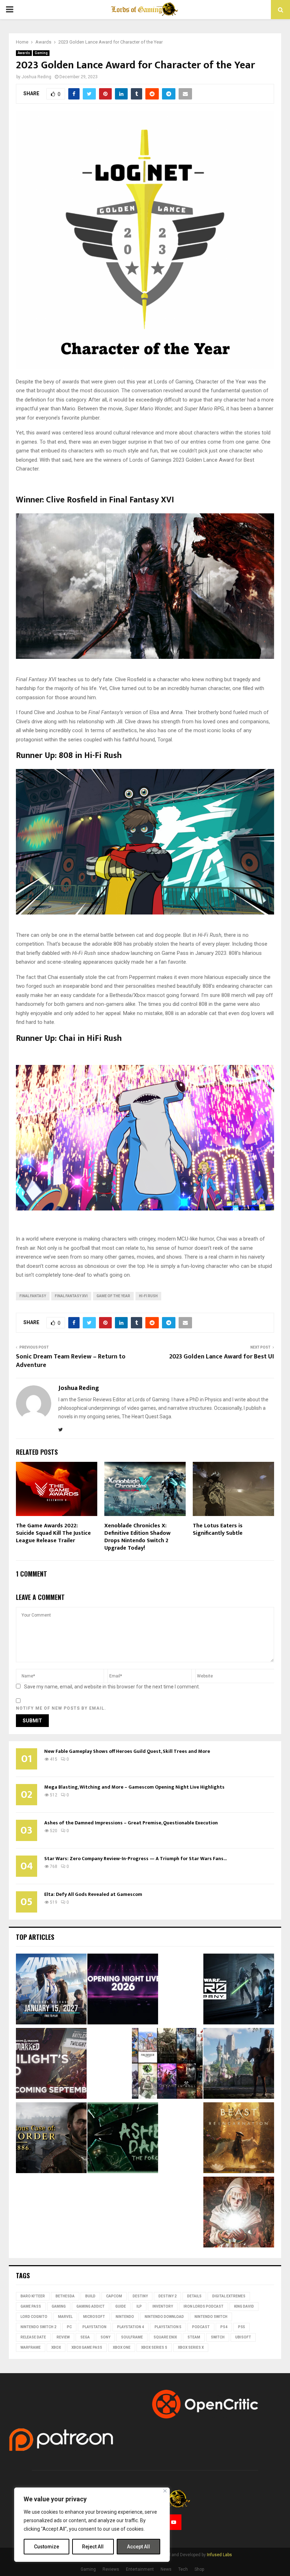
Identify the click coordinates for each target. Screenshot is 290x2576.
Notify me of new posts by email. (61, 1708)
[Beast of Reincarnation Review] (239, 2139)
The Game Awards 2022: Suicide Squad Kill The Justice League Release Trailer (53, 1533)
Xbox (56, 2347)
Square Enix (165, 2337)
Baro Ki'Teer (33, 2296)
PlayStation (94, 2327)
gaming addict (91, 2306)
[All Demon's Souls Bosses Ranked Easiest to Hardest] (239, 2213)
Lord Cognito (34, 2317)
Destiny (140, 2296)
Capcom (114, 2296)
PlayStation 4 (130, 2327)
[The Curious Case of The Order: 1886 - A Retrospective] (51, 2139)
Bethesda (65, 2296)
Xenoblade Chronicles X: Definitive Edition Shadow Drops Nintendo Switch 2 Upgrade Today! (137, 1537)
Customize (47, 2547)
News (166, 2569)
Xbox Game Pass (87, 2347)
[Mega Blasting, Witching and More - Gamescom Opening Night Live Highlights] (123, 1990)
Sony (105, 2337)
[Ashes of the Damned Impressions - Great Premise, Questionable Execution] (123, 2139)
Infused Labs (219, 2555)
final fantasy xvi (71, 1296)
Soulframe (132, 2337)
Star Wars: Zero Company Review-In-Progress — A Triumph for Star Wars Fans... (135, 1859)
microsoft (94, 2317)
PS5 (242, 2327)
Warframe (31, 2347)
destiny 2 (167, 2296)
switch (218, 2337)
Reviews (111, 2569)
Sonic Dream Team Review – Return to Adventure (71, 1361)
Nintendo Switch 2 (38, 2327)
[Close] (165, 2491)
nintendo (125, 2317)
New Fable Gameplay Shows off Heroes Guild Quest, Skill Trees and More (127, 1751)
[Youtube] (174, 2522)
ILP (139, 2306)
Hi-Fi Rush (148, 1296)
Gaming (41, 53)
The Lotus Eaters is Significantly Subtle (218, 1529)
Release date (33, 2337)
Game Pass (31, 2306)
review (63, 2337)
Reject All (93, 2547)
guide (121, 2306)
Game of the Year (113, 1296)
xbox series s (154, 2347)
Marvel (65, 2317)
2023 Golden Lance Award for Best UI (222, 1357)
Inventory (163, 2306)
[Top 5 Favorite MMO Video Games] (167, 2064)
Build (90, 2296)
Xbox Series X (191, 2347)
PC (69, 2327)
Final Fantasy (33, 1296)
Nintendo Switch (211, 2317)
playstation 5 (168, 2327)
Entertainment (140, 2569)
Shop (199, 2569)
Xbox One (122, 2347)
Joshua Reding (36, 77)
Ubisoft (243, 2337)
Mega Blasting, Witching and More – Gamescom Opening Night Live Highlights (134, 1787)
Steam (194, 2337)
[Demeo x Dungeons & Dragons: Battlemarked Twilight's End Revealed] (51, 2064)
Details (194, 2296)
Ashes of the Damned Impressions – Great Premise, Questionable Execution (131, 1823)
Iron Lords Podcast (204, 2306)
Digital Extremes (229, 2296)
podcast (201, 2327)
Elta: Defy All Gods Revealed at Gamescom (93, 1894)
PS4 (224, 2327)
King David (244, 2306)
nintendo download (164, 2317)
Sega (85, 2337)
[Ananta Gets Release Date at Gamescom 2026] (51, 1990)
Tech (183, 2569)
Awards (24, 53)
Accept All (138, 2547)
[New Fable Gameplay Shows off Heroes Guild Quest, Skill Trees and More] (239, 2064)
